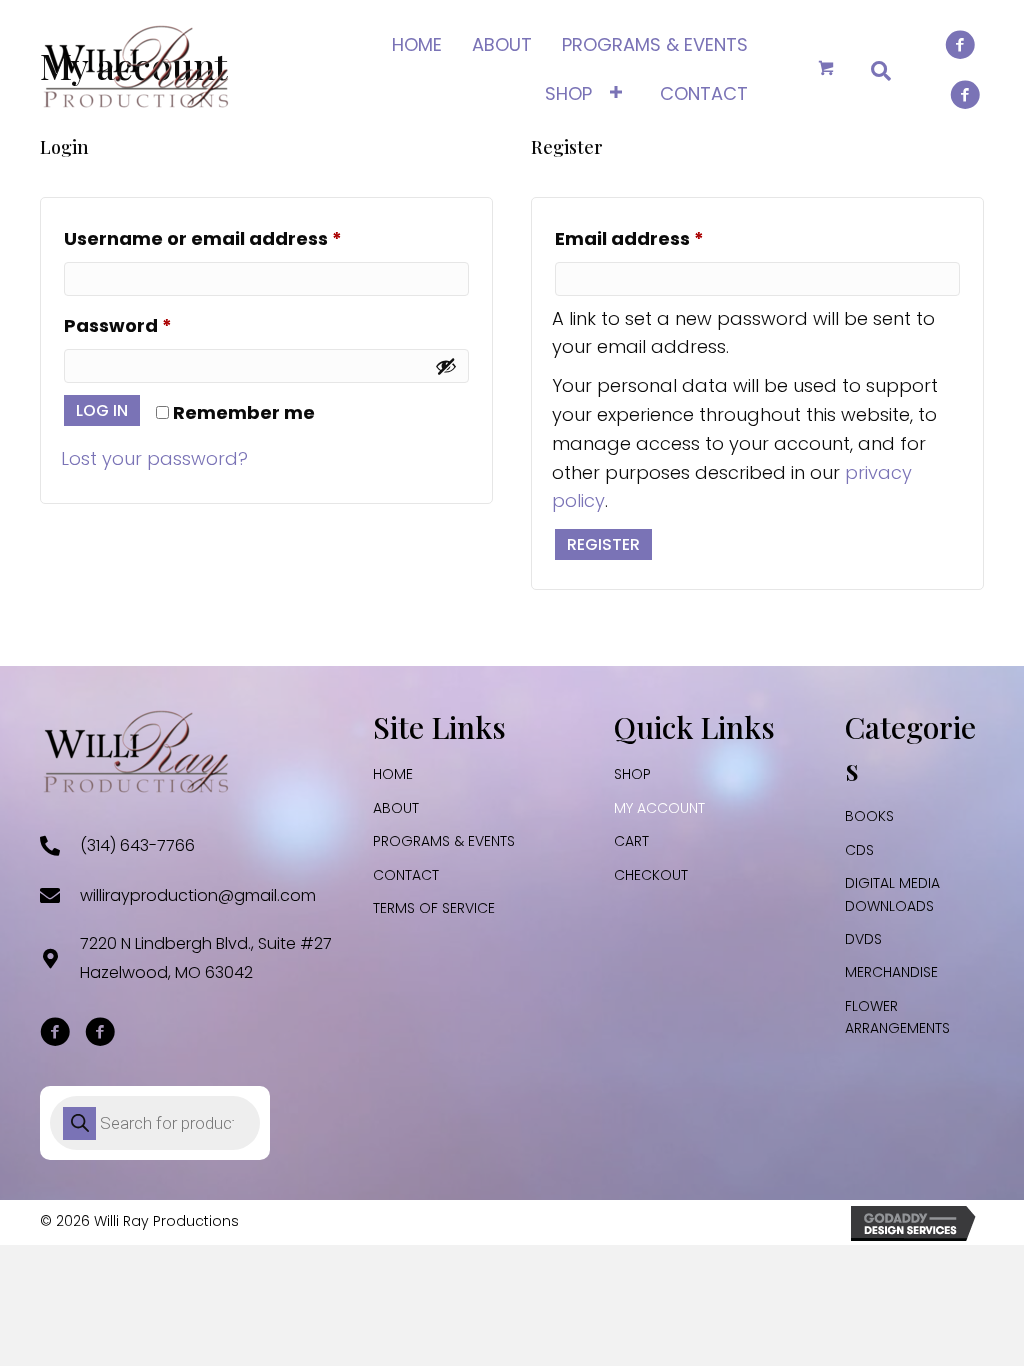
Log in (102, 410)
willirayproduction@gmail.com (198, 895)
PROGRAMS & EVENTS (444, 841)
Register (603, 544)
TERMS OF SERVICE (434, 908)
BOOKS (869, 816)
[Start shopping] (828, 69)
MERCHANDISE (891, 972)
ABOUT (396, 808)
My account (659, 808)
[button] (55, 1032)
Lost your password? (154, 458)
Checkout (651, 875)
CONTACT (406, 875)
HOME (393, 774)
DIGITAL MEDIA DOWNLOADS (892, 894)
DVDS (863, 939)
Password (161, 325)
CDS (859, 850)
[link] (417, 43)
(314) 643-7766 (137, 845)
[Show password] (446, 366)
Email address (672, 238)
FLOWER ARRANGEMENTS (897, 1017)
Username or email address (246, 238)
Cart (631, 841)
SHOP (632, 774)
